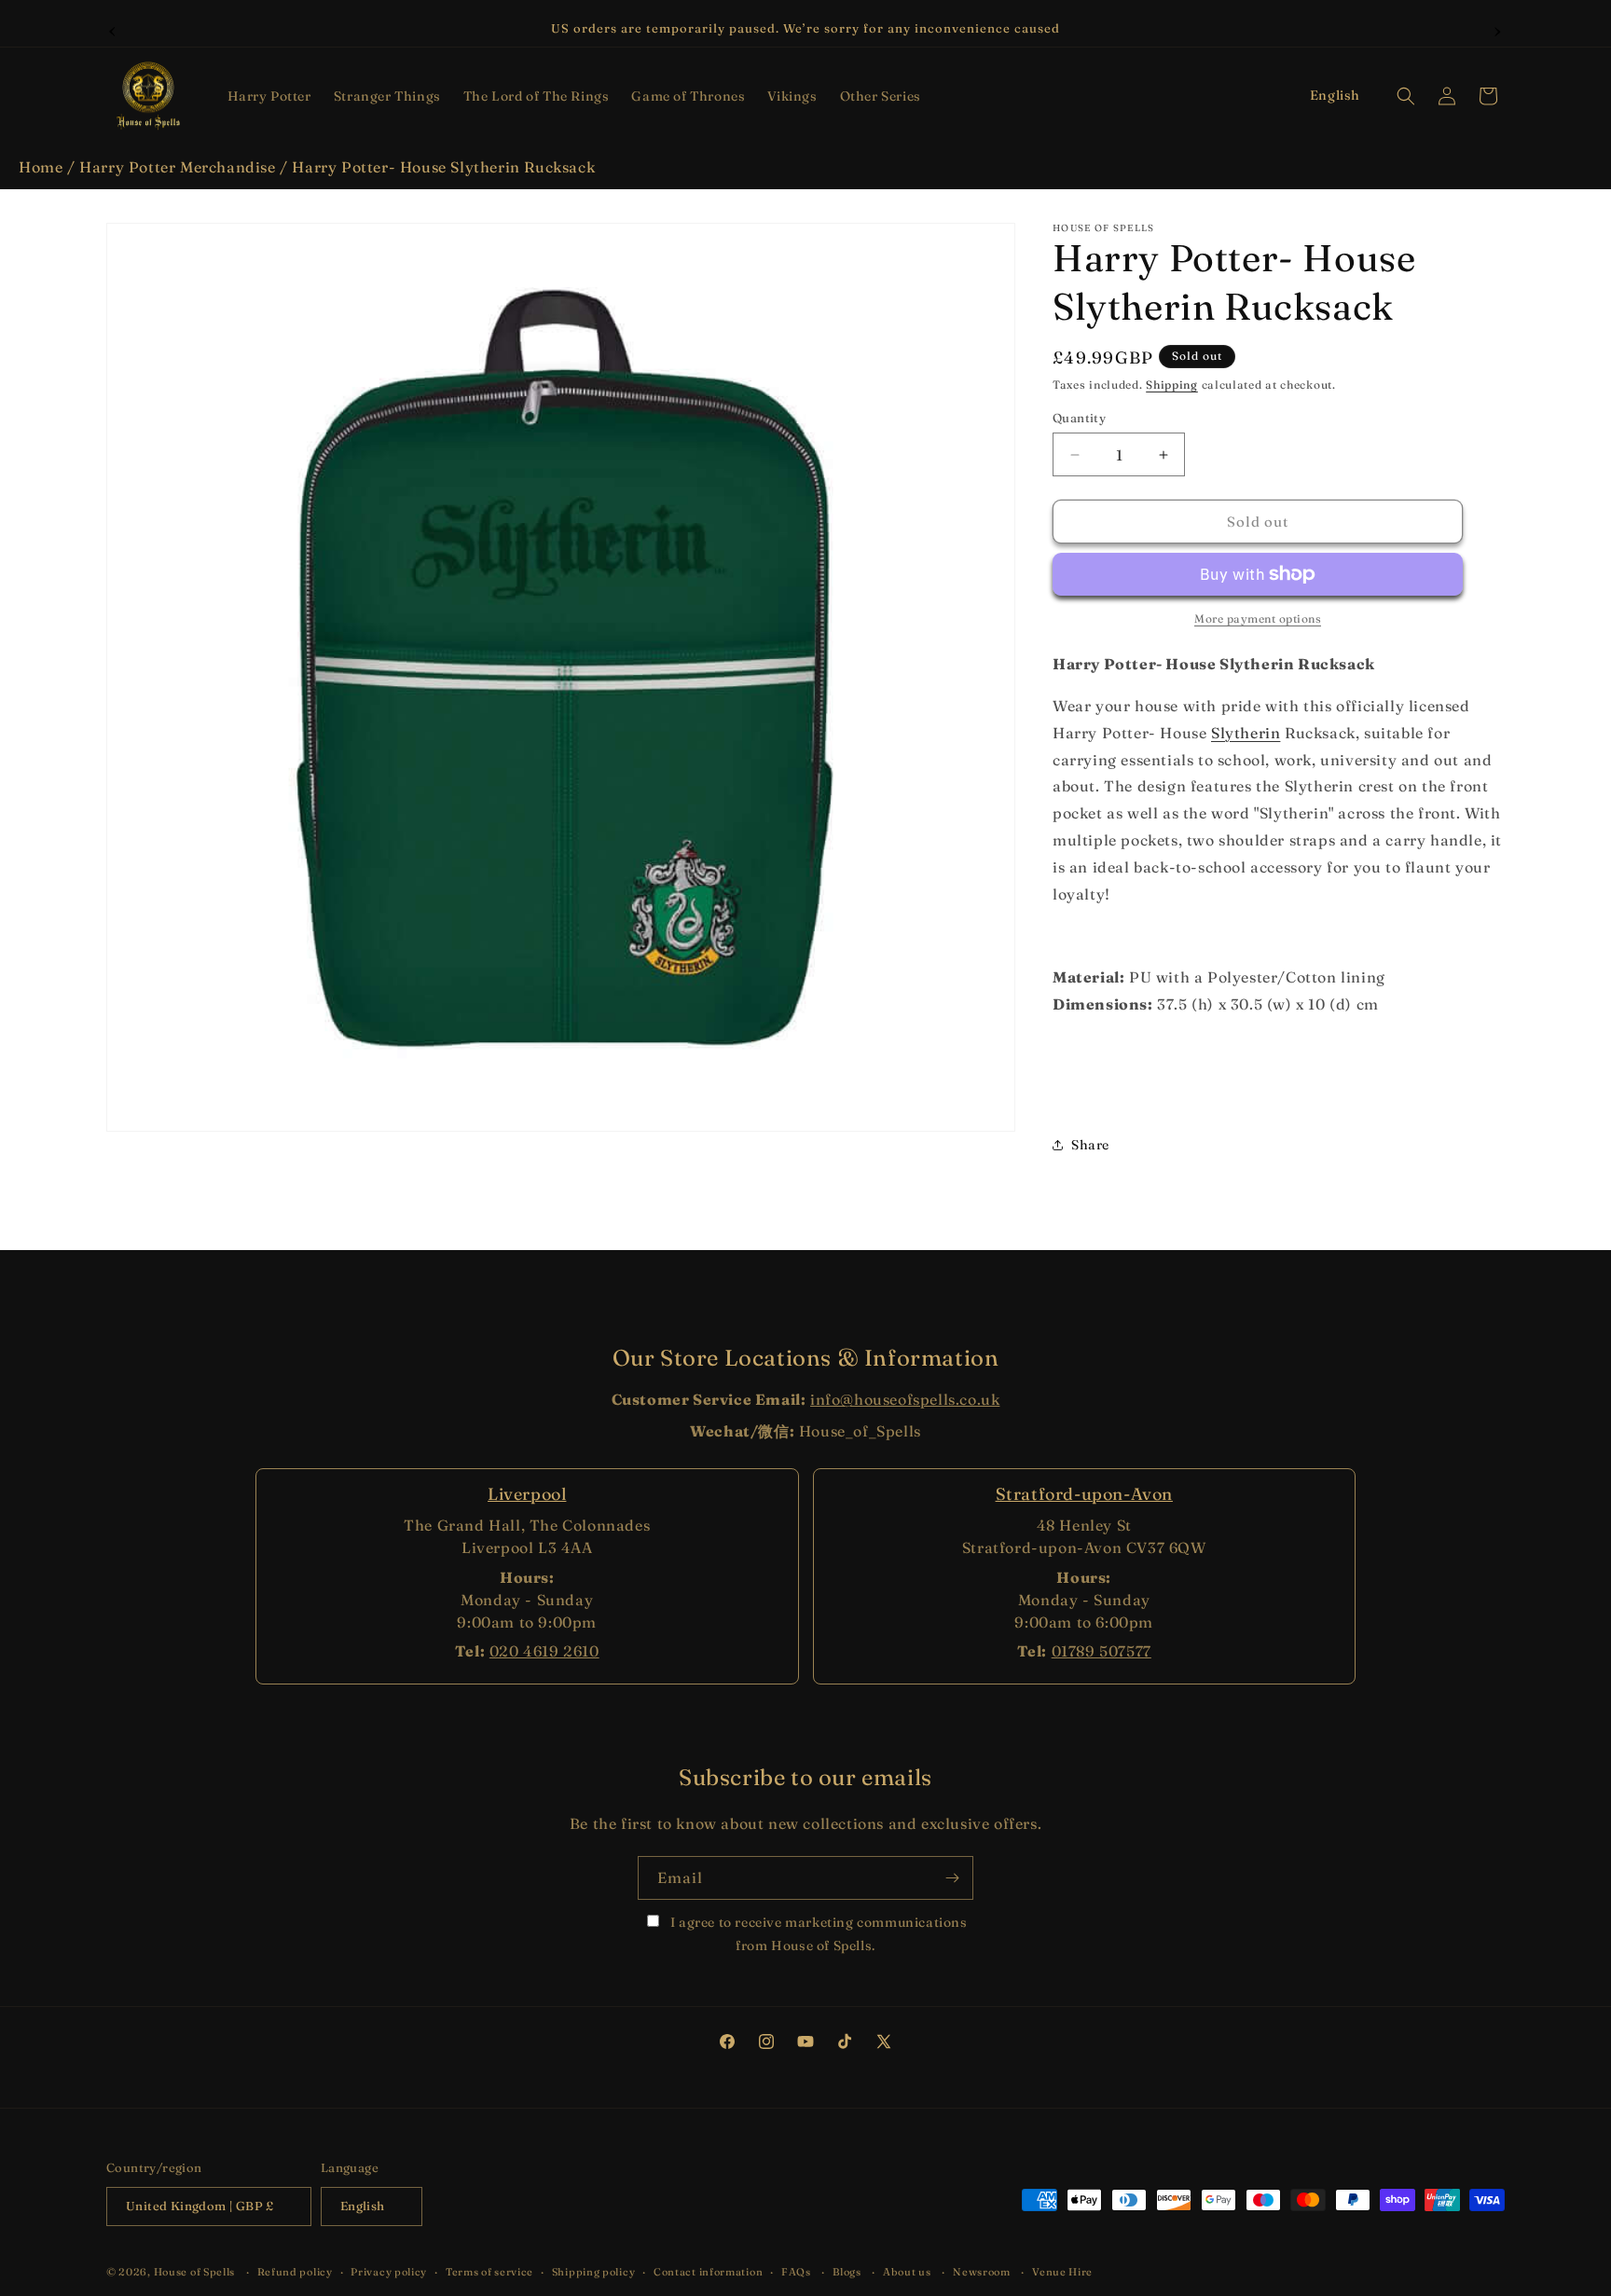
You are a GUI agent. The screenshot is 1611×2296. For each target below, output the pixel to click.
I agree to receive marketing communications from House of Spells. (817, 1934)
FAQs (796, 2272)
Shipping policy (594, 2272)
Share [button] (1090, 1145)
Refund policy (295, 2272)
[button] (269, 96)
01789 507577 (1102, 1651)
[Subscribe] (952, 1878)
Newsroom (982, 2272)
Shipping (1172, 385)
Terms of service (489, 2272)
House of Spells (195, 2272)
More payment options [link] (1258, 619)
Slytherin (1246, 733)
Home (41, 167)
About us (907, 2272)
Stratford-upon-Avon (1084, 1494)
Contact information (708, 2272)
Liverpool (527, 1494)
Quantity (1079, 418)
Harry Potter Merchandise (177, 167)
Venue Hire (1062, 2272)
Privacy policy (389, 2272)
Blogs (847, 2272)
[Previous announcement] (113, 29)
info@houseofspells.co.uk (905, 1399)
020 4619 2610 (544, 1651)
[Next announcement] (1498, 29)
